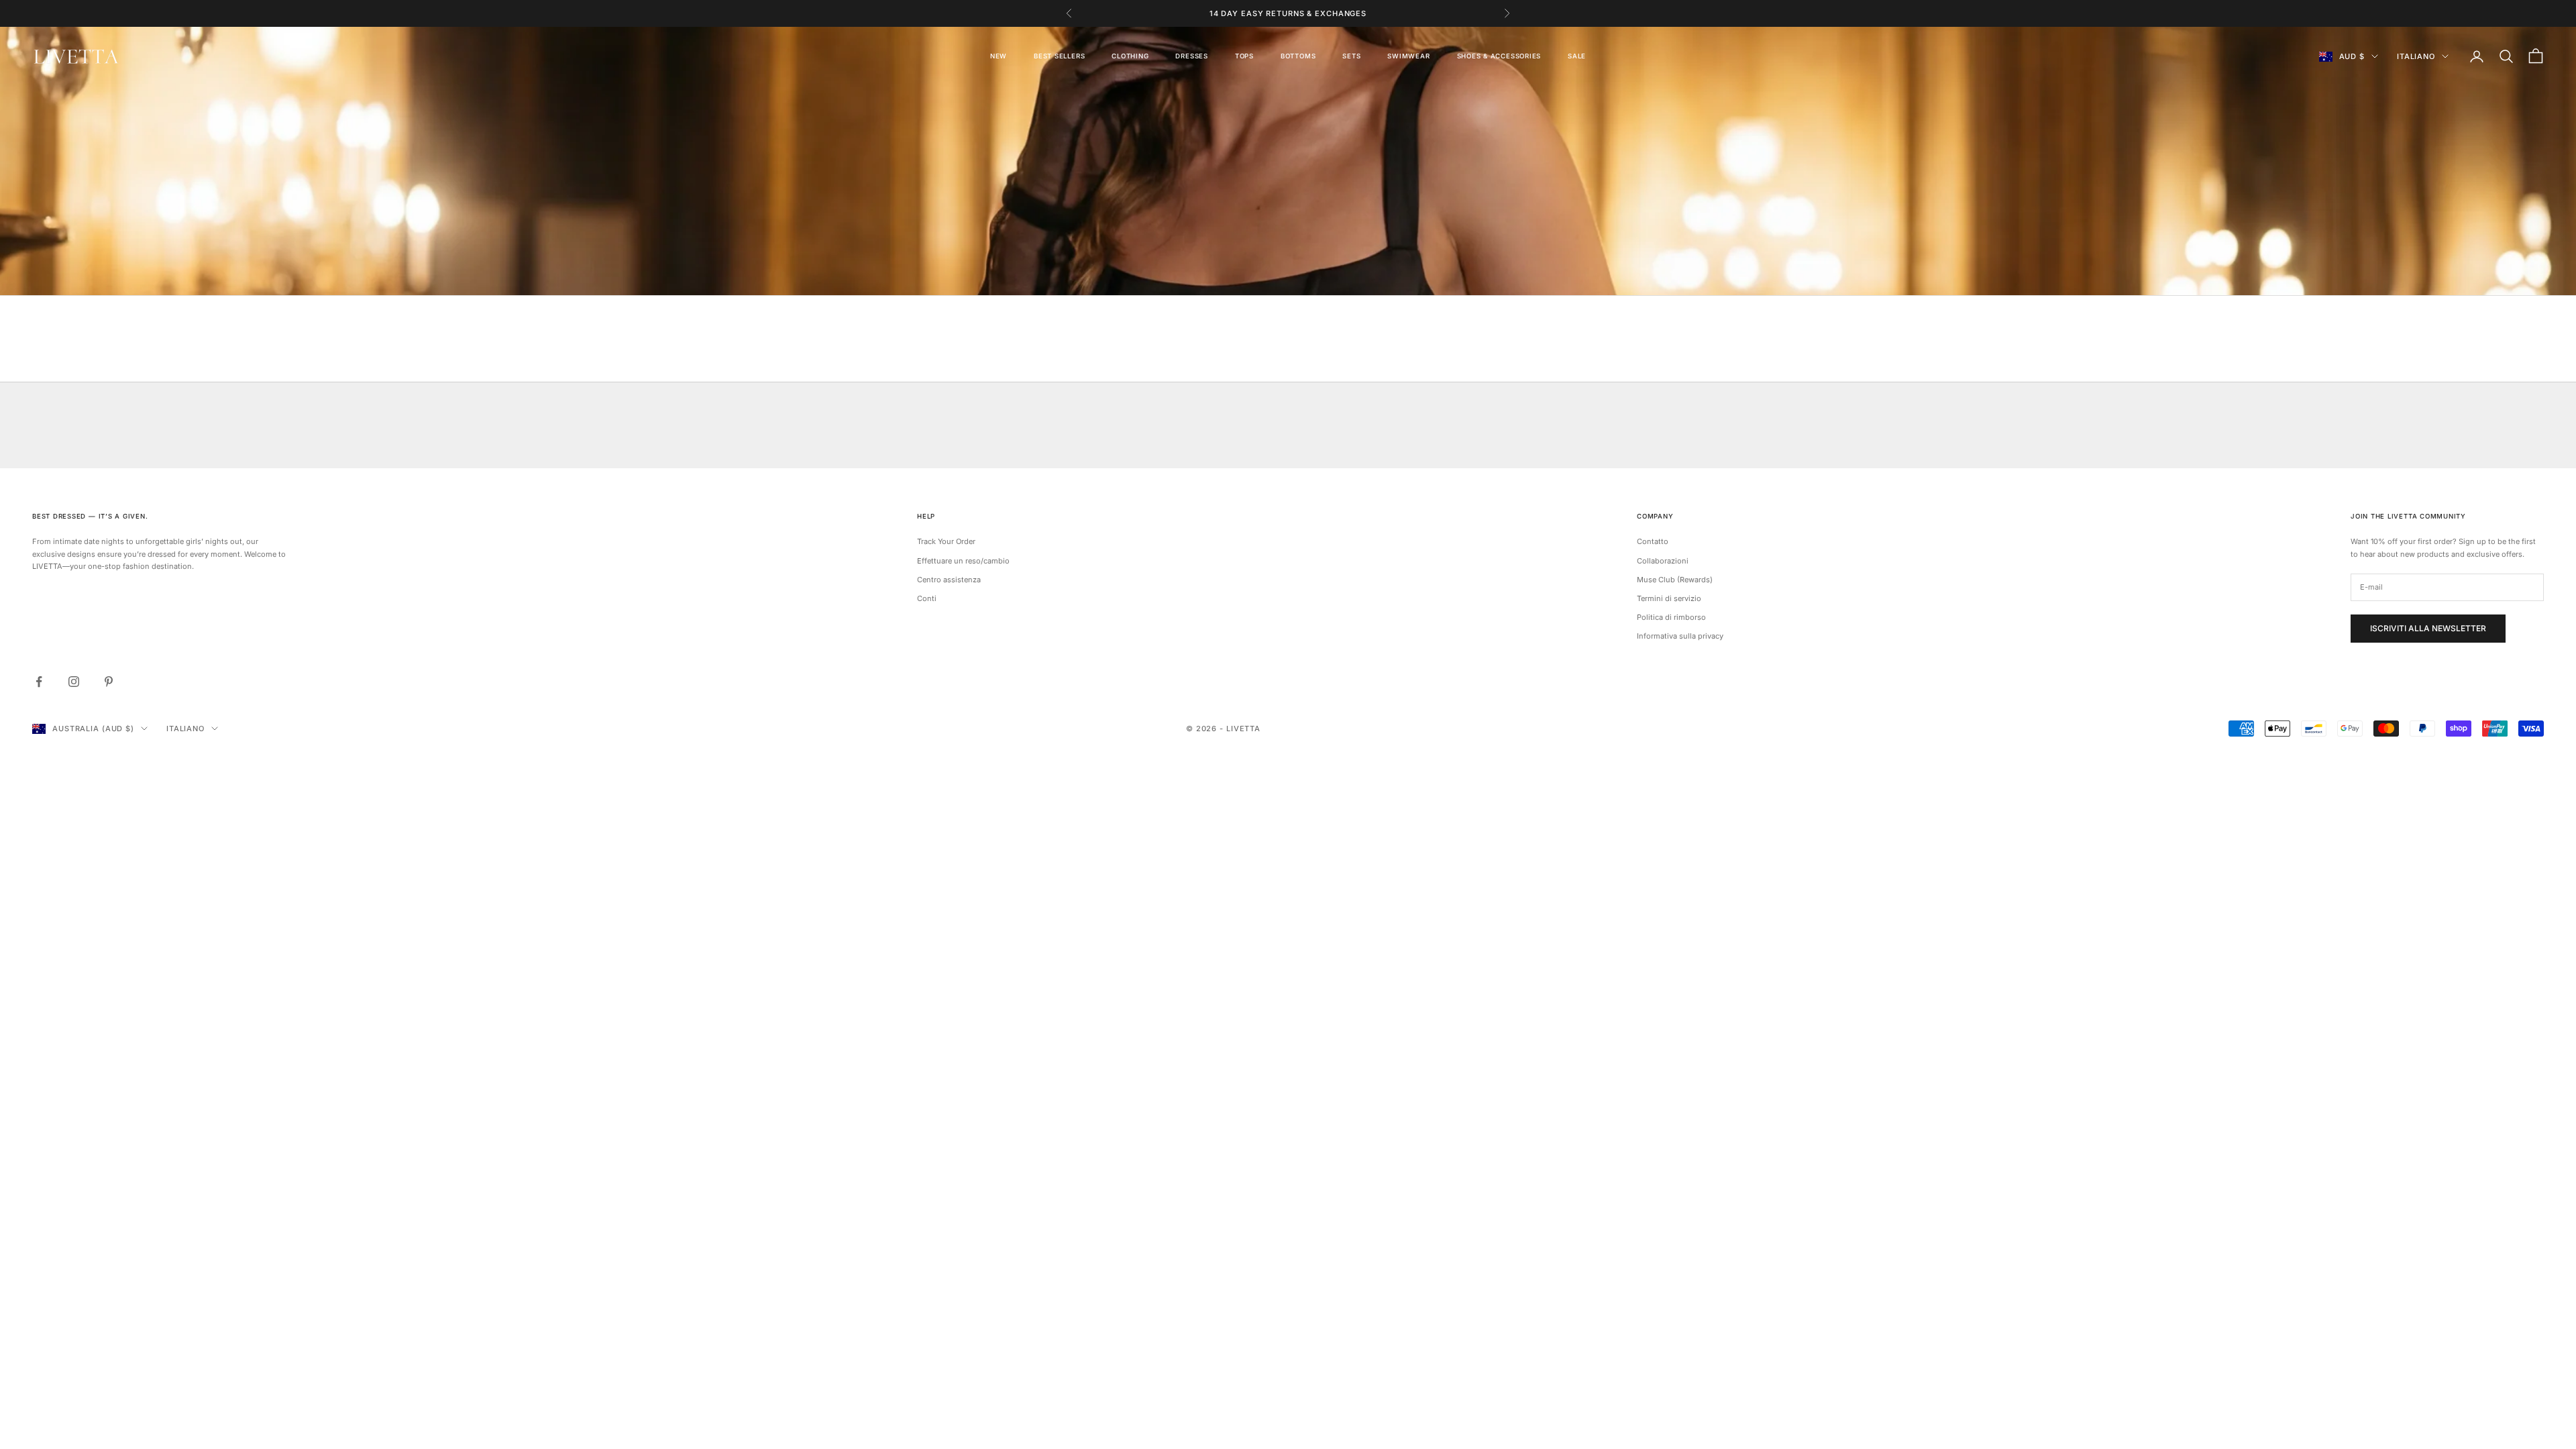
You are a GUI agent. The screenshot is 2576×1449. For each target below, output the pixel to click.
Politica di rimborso (1671, 617)
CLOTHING (1130, 56)
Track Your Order (946, 541)
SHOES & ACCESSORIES (1499, 56)
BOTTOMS (1298, 56)
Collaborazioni (1663, 561)
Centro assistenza (949, 580)
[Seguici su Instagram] (74, 682)
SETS (1351, 56)
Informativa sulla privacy (1680, 636)
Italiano (2416, 56)
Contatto (1653, 541)
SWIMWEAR (1408, 56)
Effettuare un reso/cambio (963, 561)
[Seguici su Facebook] (39, 682)
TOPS (1244, 56)
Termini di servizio (1669, 598)
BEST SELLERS (1059, 56)
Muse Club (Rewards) (1675, 580)
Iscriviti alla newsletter (2428, 628)
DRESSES (1191, 56)
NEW (999, 56)
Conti (927, 598)
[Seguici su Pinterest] (109, 682)
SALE (1577, 56)
